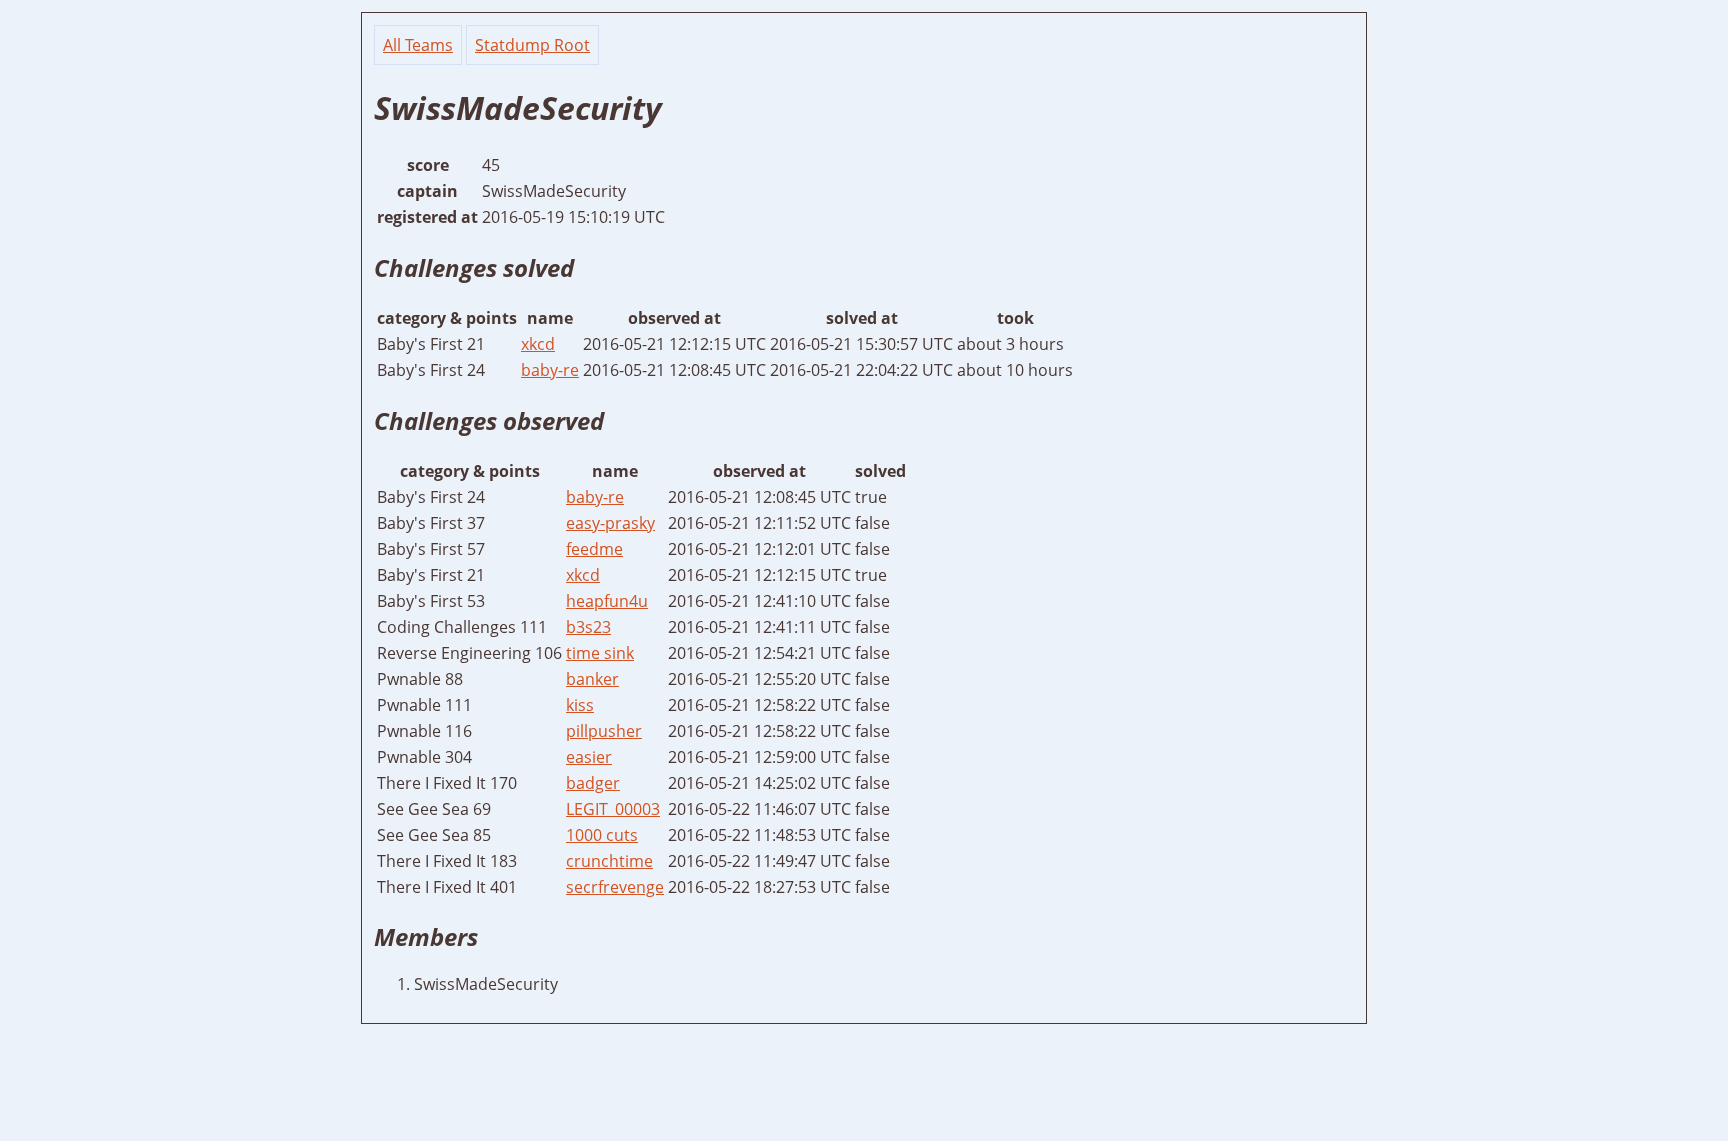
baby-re (550, 370)
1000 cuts (602, 835)
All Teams (418, 45)
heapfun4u (607, 601)
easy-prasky (610, 523)
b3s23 (588, 627)
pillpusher (604, 731)
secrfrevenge (615, 887)
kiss (580, 705)
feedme (594, 549)
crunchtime (609, 861)
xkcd (538, 344)
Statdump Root (532, 45)
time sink (600, 653)
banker (592, 679)
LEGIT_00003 (613, 809)
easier (589, 757)
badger (593, 783)
